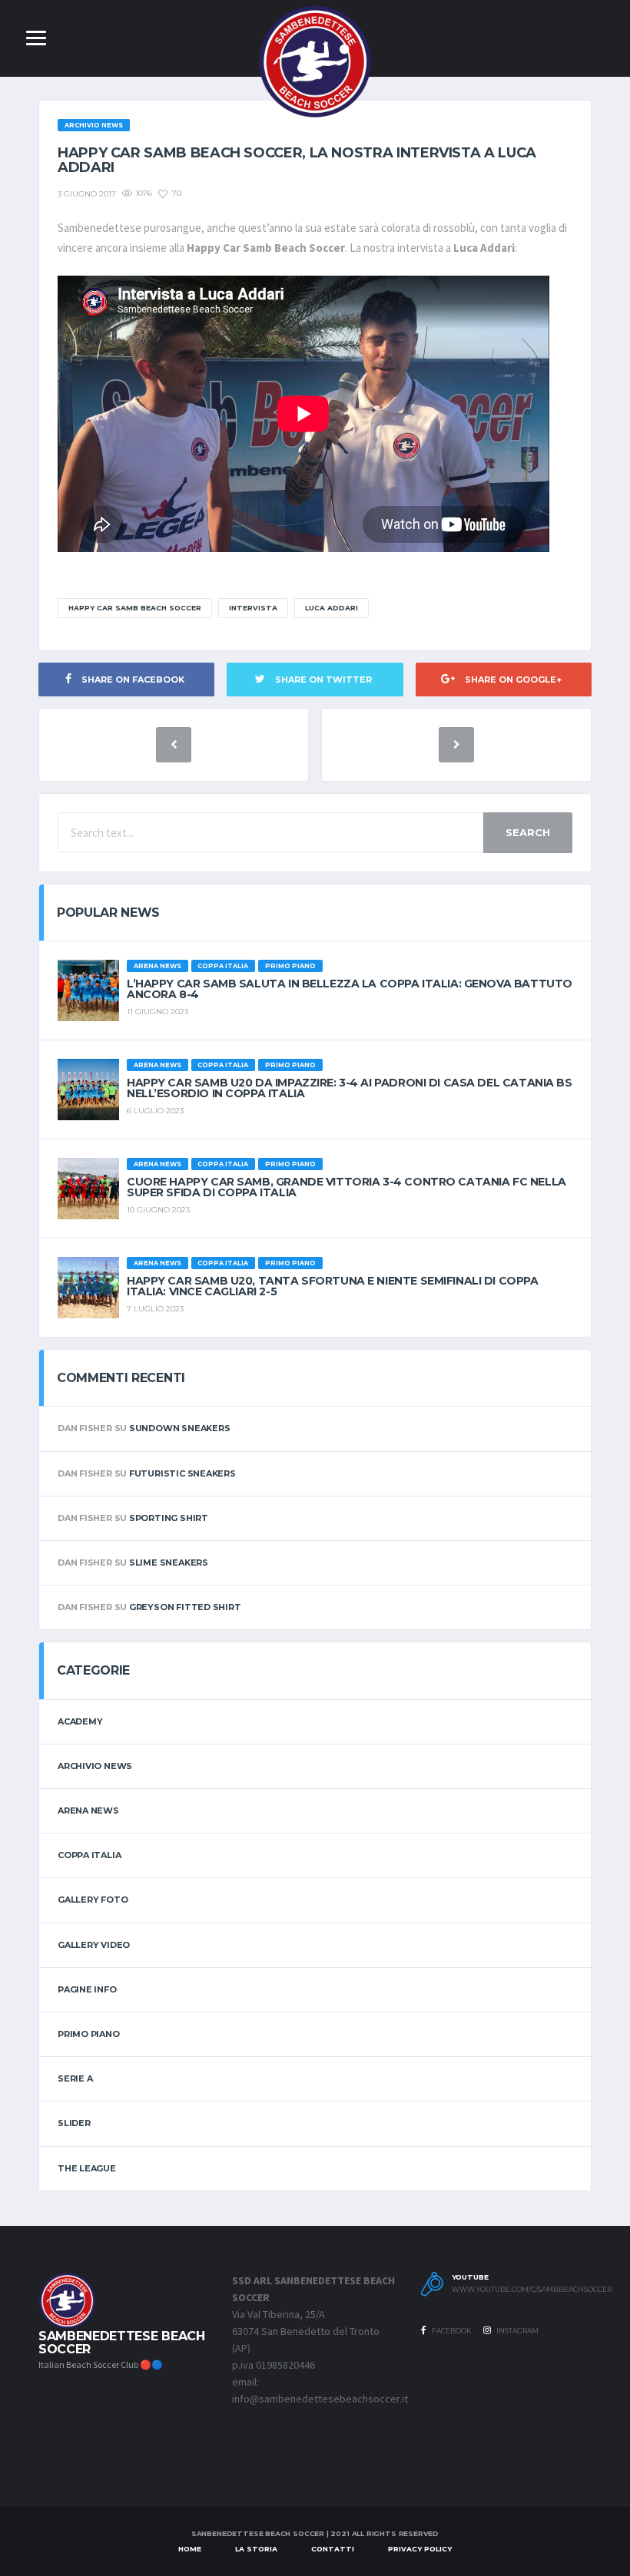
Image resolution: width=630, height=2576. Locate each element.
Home (190, 2549)
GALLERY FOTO (93, 1900)
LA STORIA (256, 2549)
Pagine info (87, 1989)
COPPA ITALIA (89, 1855)
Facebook (451, 2331)
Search (528, 832)
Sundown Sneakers (179, 1428)
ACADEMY (80, 1721)
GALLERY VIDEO (94, 1945)
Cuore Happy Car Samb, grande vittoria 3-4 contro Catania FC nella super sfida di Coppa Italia (346, 1187)
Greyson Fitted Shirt (185, 1607)
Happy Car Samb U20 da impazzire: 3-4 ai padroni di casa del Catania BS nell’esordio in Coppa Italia (350, 1088)
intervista (253, 608)
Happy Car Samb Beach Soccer (135, 608)
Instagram (517, 2331)
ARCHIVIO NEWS (95, 1766)
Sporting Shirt (169, 1518)
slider (74, 2123)
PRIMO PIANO (89, 2034)
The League (87, 2168)
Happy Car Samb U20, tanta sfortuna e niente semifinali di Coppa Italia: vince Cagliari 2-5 (333, 1286)
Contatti (333, 2549)
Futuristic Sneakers (182, 1473)
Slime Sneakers (169, 1562)
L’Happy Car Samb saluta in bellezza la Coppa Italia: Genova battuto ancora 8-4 (350, 989)
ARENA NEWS (88, 1810)
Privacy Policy (420, 2549)
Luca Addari (332, 608)
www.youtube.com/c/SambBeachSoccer (519, 2290)
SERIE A (75, 2078)
